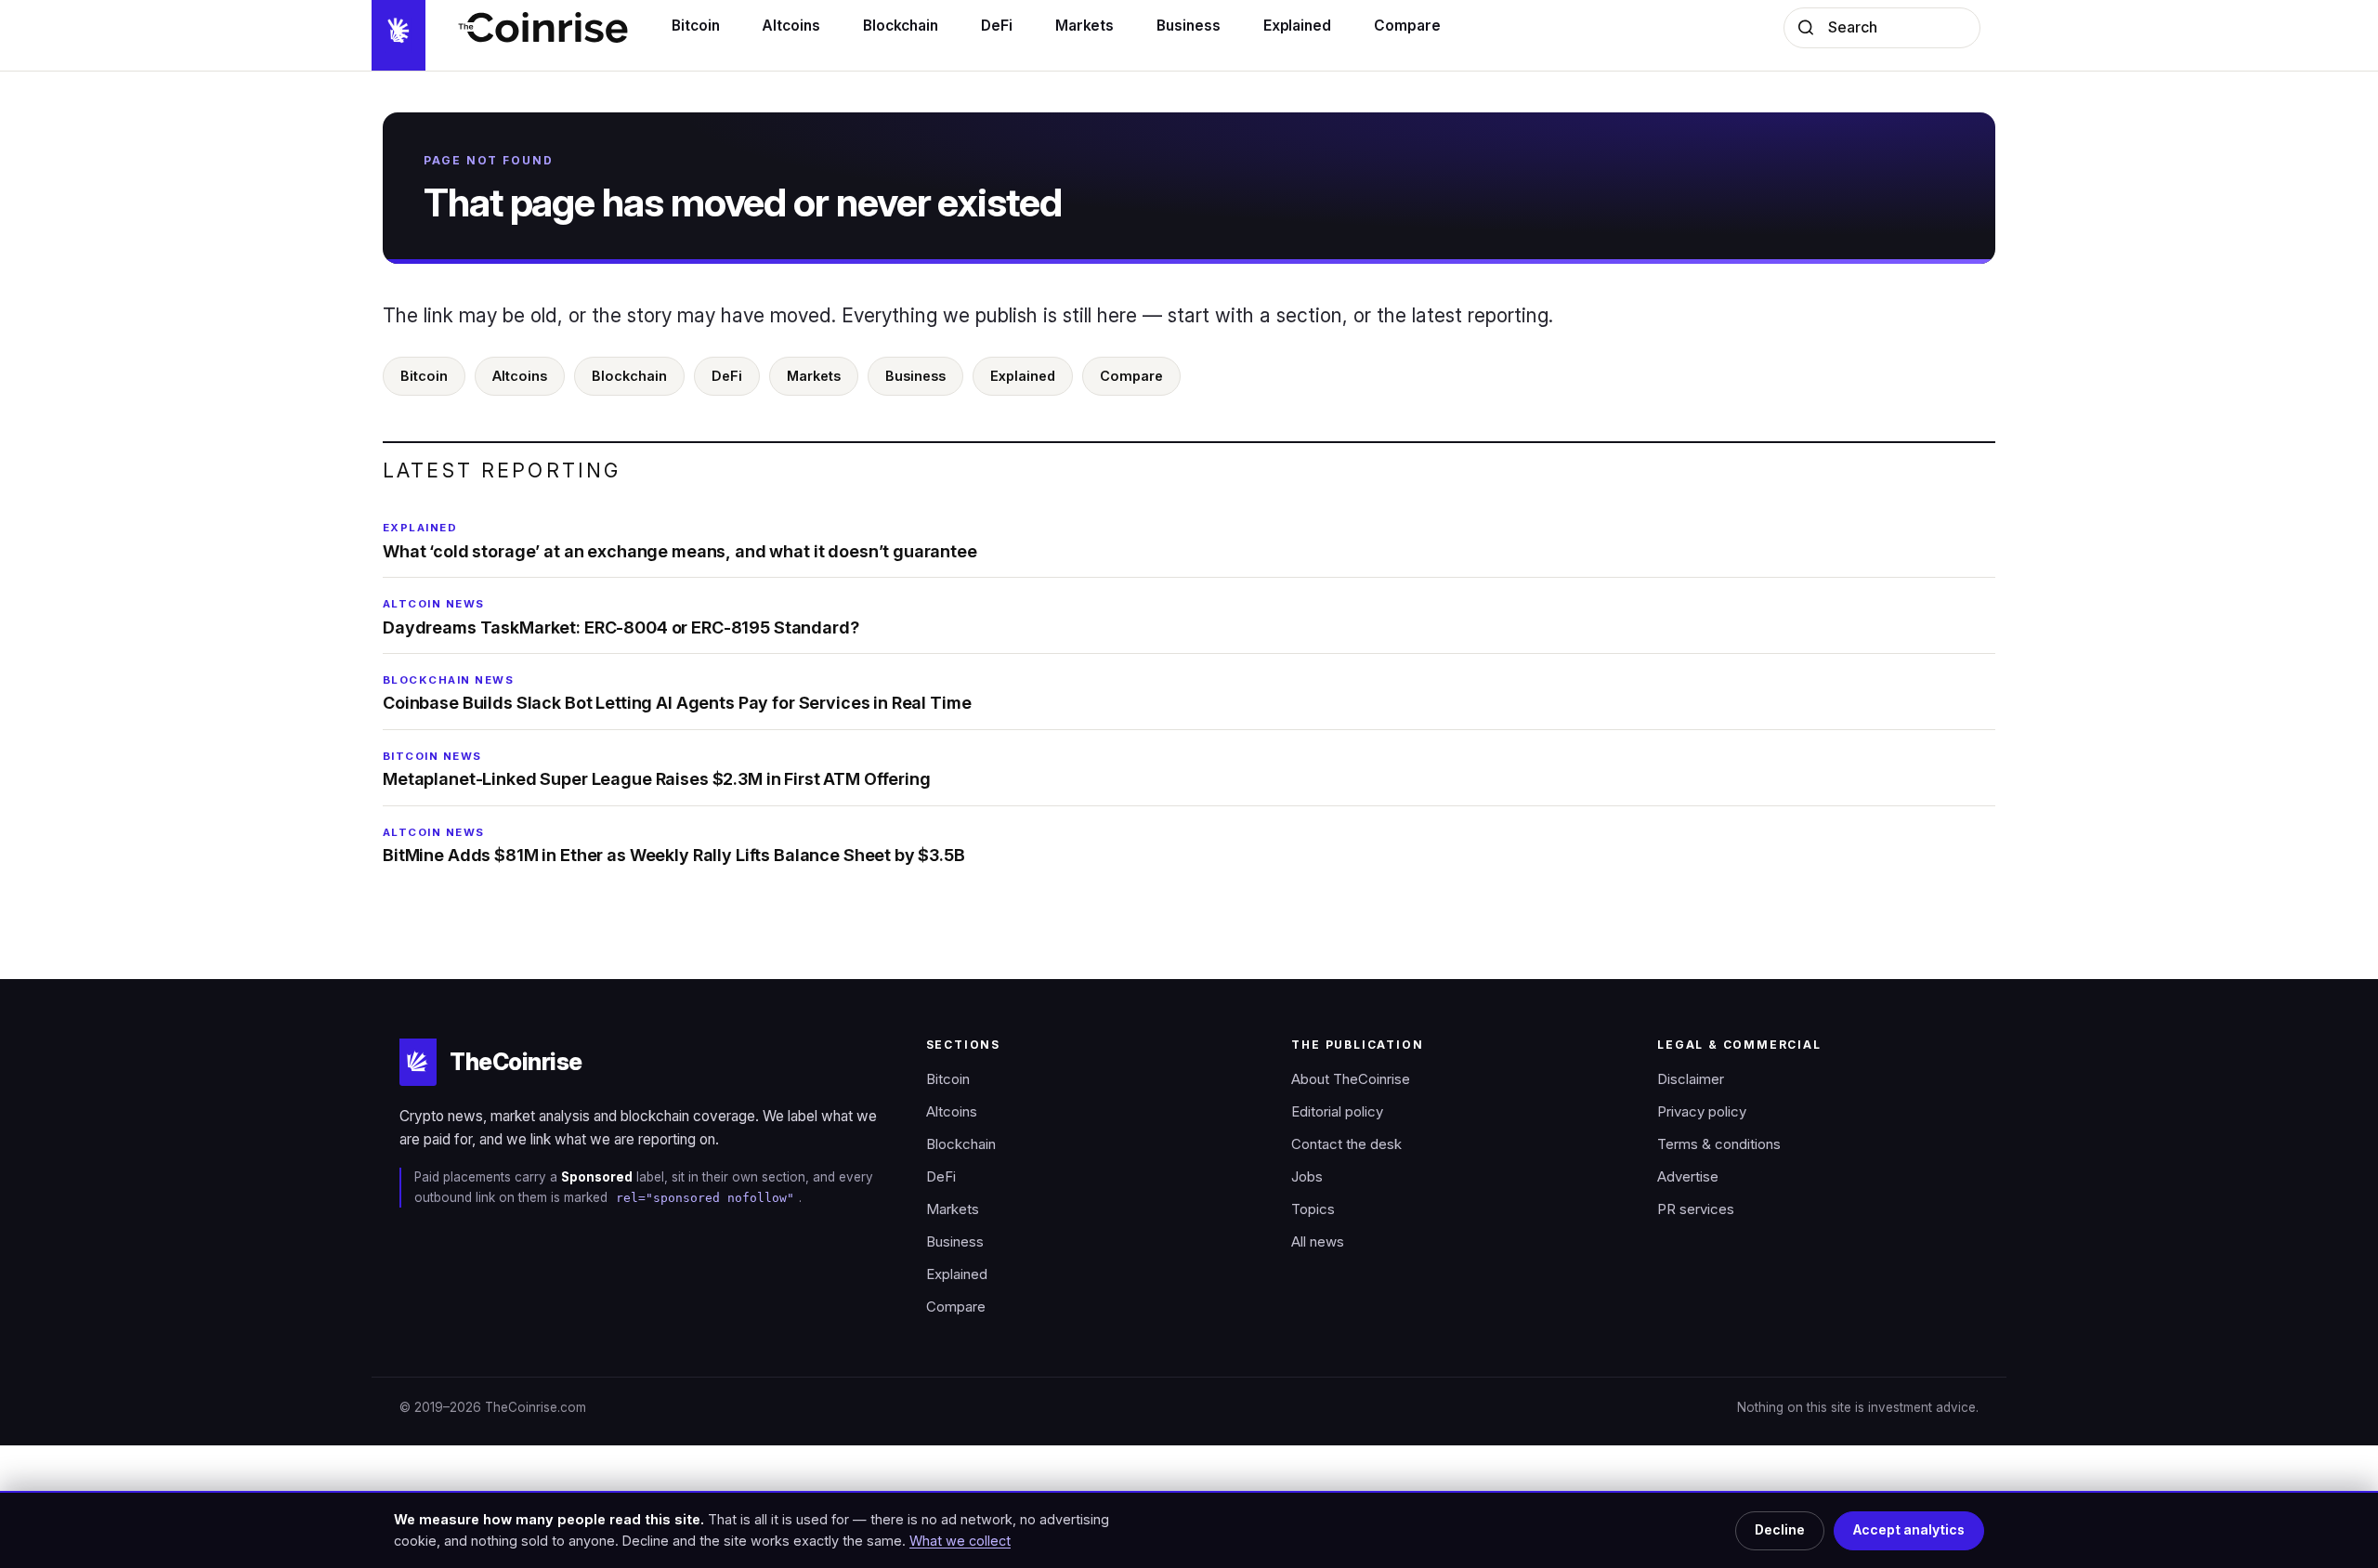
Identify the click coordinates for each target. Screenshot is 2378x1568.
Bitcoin (424, 376)
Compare (1131, 376)
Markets (814, 376)
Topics (1313, 1209)
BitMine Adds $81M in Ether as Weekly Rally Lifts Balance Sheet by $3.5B (674, 845)
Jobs (1307, 1177)
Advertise (1688, 1177)
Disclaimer (1691, 1079)
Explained (1023, 376)
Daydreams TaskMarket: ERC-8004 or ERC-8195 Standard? (621, 617)
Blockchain (629, 376)
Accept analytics (1909, 1530)
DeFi (727, 376)
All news (1318, 1242)
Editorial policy (1337, 1112)
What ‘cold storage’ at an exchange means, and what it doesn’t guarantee (680, 541)
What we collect (960, 1541)
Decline (1780, 1530)
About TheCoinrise (1351, 1079)
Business (915, 376)
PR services (1696, 1209)
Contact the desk (1346, 1144)
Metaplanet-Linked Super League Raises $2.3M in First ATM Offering (657, 769)
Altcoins (520, 376)
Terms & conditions (1719, 1144)
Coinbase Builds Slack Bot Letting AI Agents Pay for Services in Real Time (677, 693)
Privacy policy (1702, 1112)
